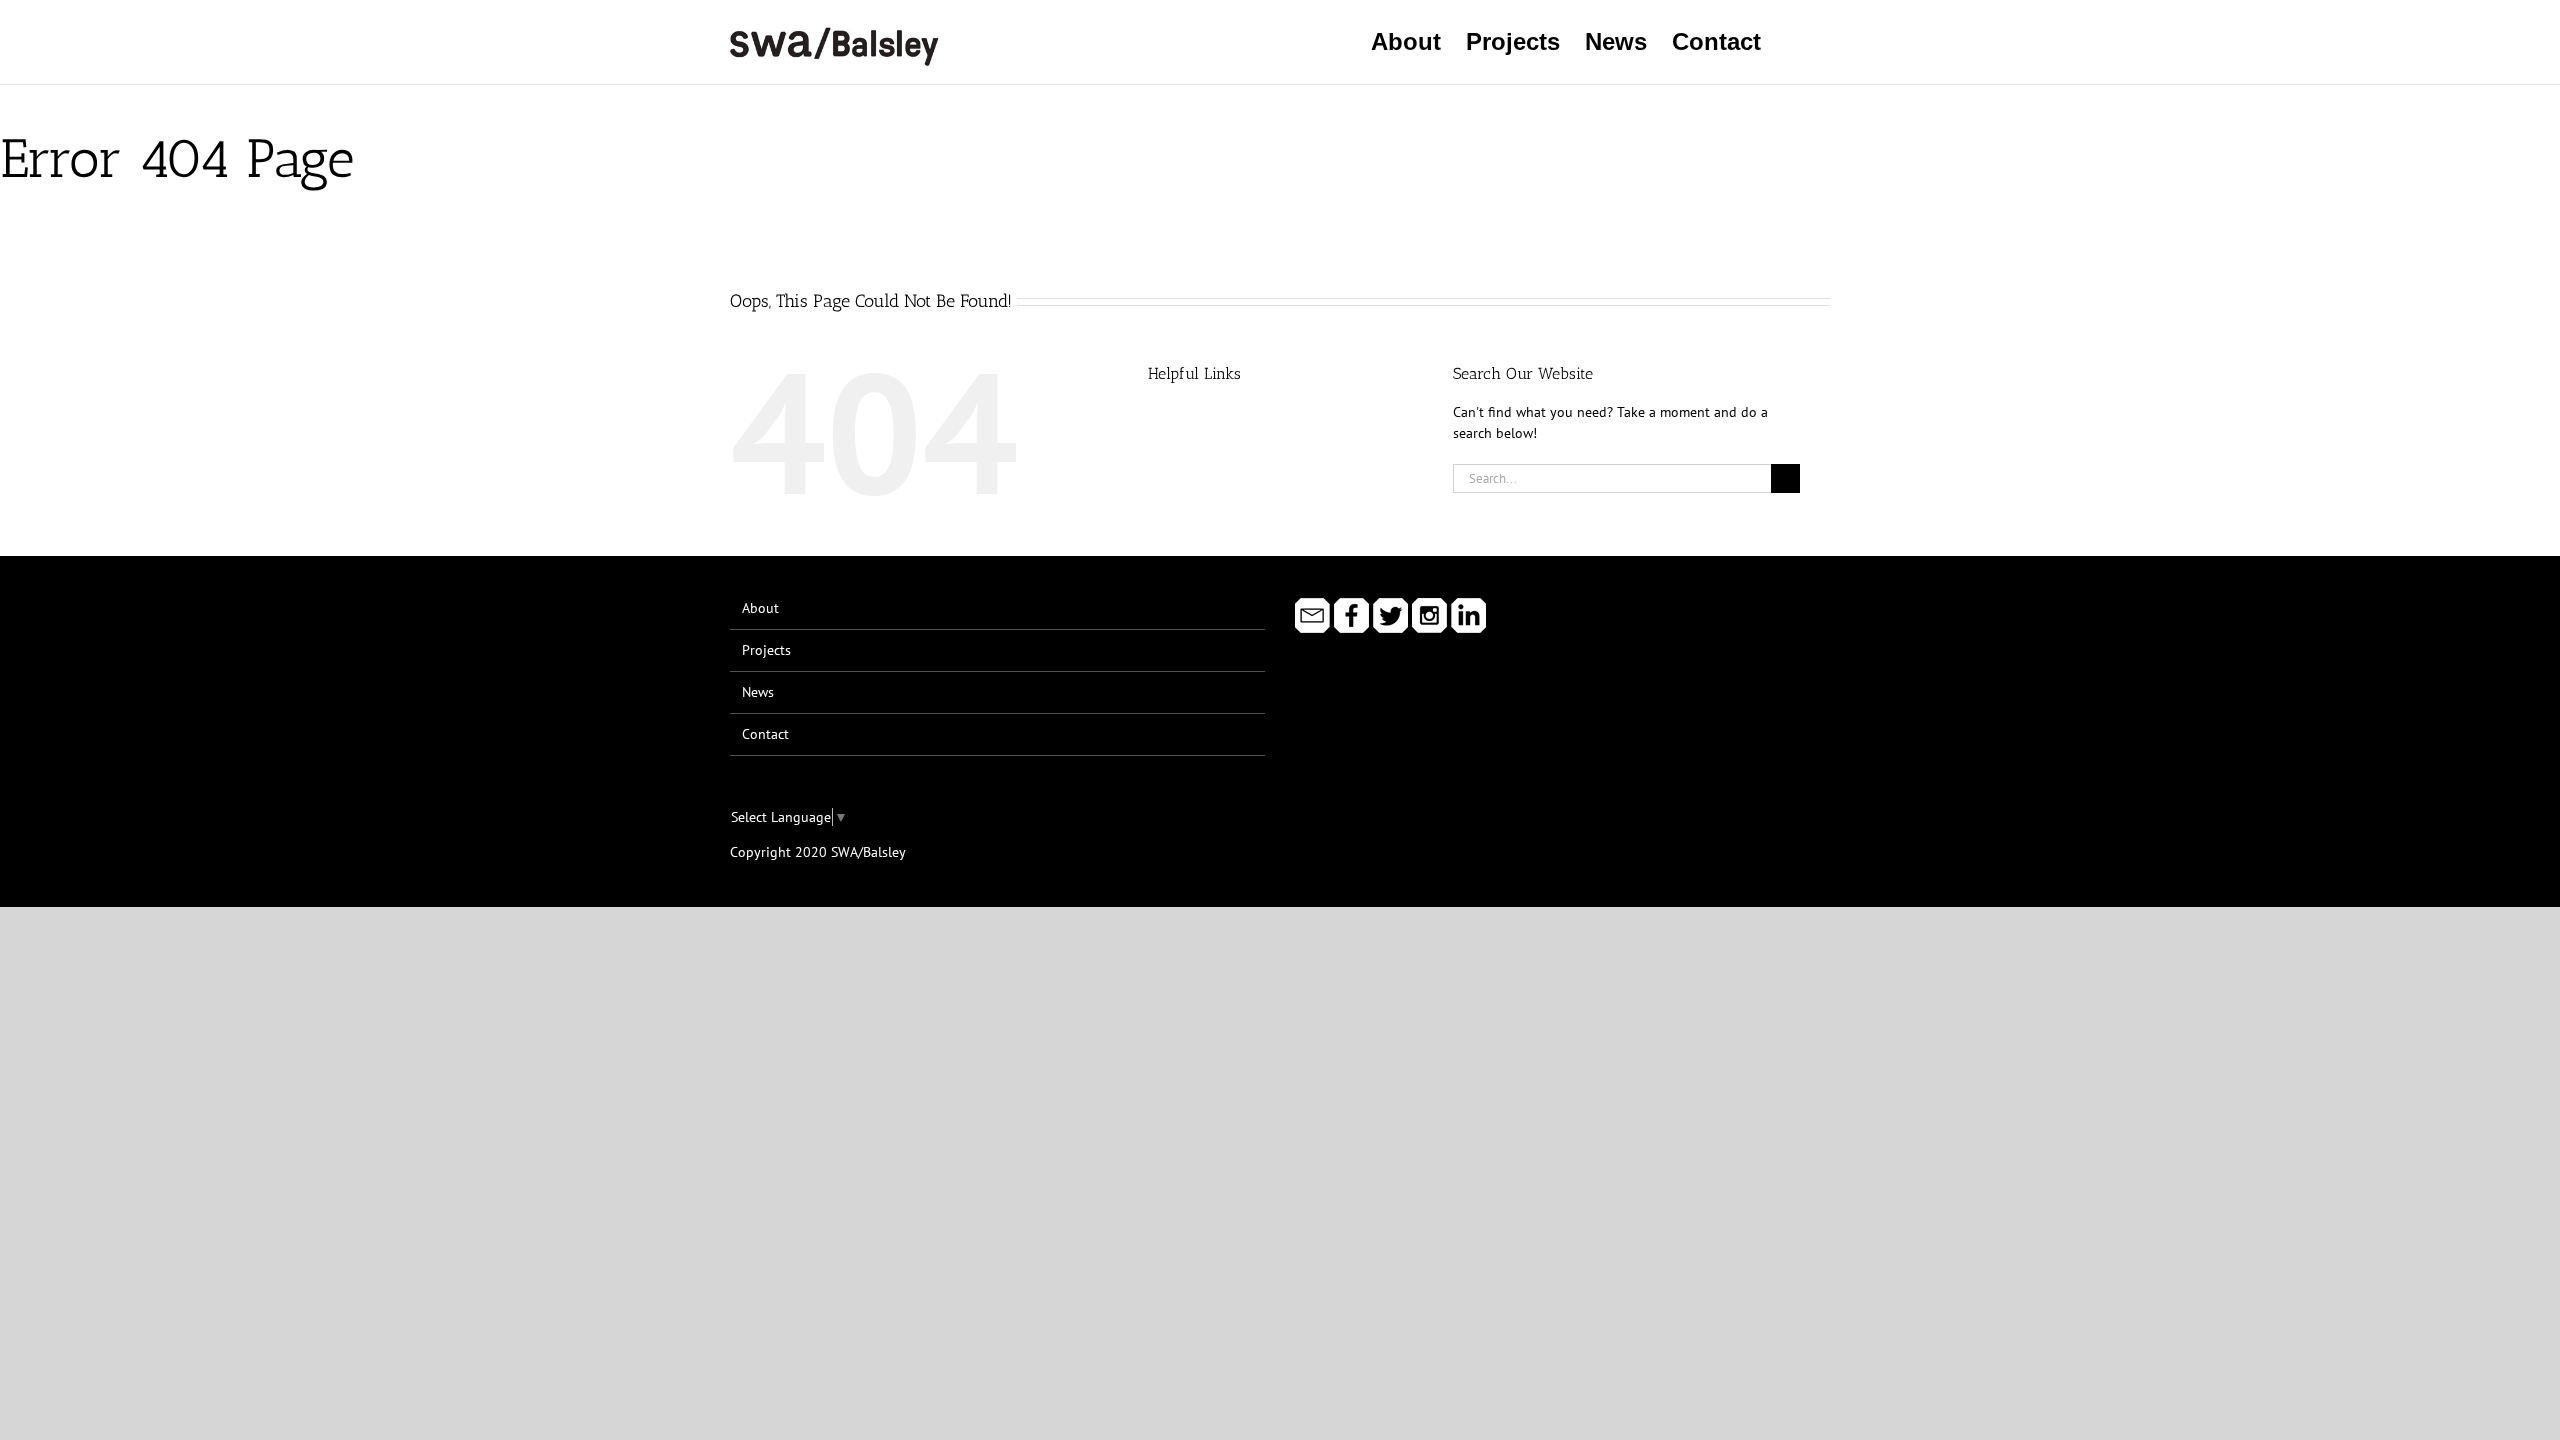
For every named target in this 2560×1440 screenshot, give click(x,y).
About (760, 608)
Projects (766, 650)
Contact (765, 734)
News (758, 692)
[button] (1795, 42)
